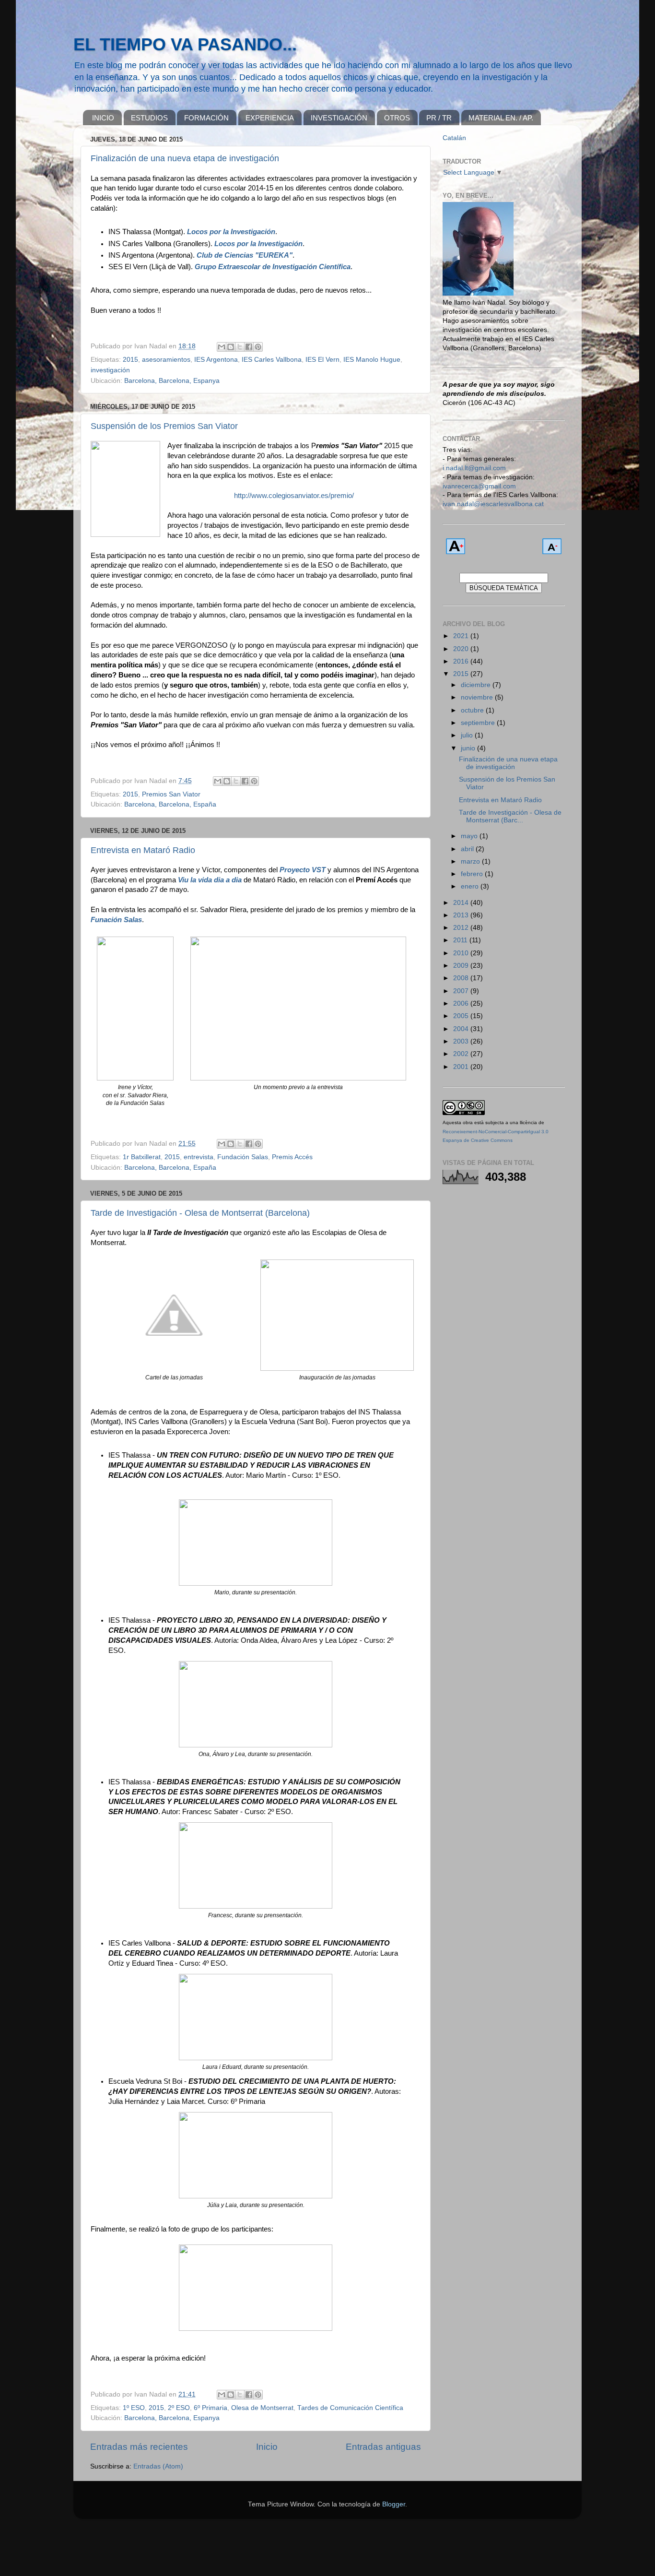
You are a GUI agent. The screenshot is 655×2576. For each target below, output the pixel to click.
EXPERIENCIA (270, 118)
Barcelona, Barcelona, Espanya (172, 381)
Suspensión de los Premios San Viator (164, 426)
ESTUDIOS (149, 118)
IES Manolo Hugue (372, 360)
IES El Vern (322, 360)
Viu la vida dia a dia (210, 880)
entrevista (199, 1157)
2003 (462, 1041)
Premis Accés (292, 1157)
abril (468, 849)
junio (469, 748)
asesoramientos (166, 360)
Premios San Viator (171, 794)
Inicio (267, 2447)
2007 (462, 991)
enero (471, 886)
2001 (462, 1067)
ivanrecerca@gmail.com (479, 486)
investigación (110, 370)
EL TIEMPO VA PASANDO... (185, 44)
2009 (462, 966)
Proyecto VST (303, 870)
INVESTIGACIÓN (339, 118)
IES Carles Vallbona (272, 360)
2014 (462, 903)
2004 (462, 1029)
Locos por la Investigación (231, 232)
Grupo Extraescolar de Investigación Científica (273, 267)
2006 (462, 1003)
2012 (462, 928)
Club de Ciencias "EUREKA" (245, 255)
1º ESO (134, 2408)
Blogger (394, 2504)
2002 (462, 1054)
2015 (130, 360)
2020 (462, 649)
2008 (462, 978)
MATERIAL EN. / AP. (501, 118)
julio (468, 735)
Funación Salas (116, 920)
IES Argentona (216, 360)
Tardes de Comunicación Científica (350, 2408)
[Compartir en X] (240, 347)
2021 (462, 636)
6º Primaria (211, 2408)
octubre (473, 710)
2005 (462, 1016)
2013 (462, 915)
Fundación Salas (243, 1157)
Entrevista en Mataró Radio (143, 850)
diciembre (477, 685)
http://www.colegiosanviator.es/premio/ (294, 496)
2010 (462, 953)
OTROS (397, 118)
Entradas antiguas (383, 2447)
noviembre (478, 697)
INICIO (103, 118)
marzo (471, 861)
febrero (473, 874)
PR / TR (439, 118)
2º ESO (179, 2408)
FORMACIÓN (206, 118)
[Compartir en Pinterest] (258, 347)
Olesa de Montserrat (262, 2408)
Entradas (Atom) (158, 2466)
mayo (470, 836)
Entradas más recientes (139, 2447)
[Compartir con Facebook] (249, 347)
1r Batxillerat (142, 1157)
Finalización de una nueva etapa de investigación (185, 158)
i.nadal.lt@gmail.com (474, 468)
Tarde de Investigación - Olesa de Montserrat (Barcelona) (200, 1213)
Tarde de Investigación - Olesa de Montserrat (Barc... (510, 816)
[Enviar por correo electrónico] (222, 347)
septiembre (479, 723)
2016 (462, 661)
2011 (461, 940)
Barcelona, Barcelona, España (170, 804)
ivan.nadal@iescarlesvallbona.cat (493, 504)
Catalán (454, 138)
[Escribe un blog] (231, 347)
